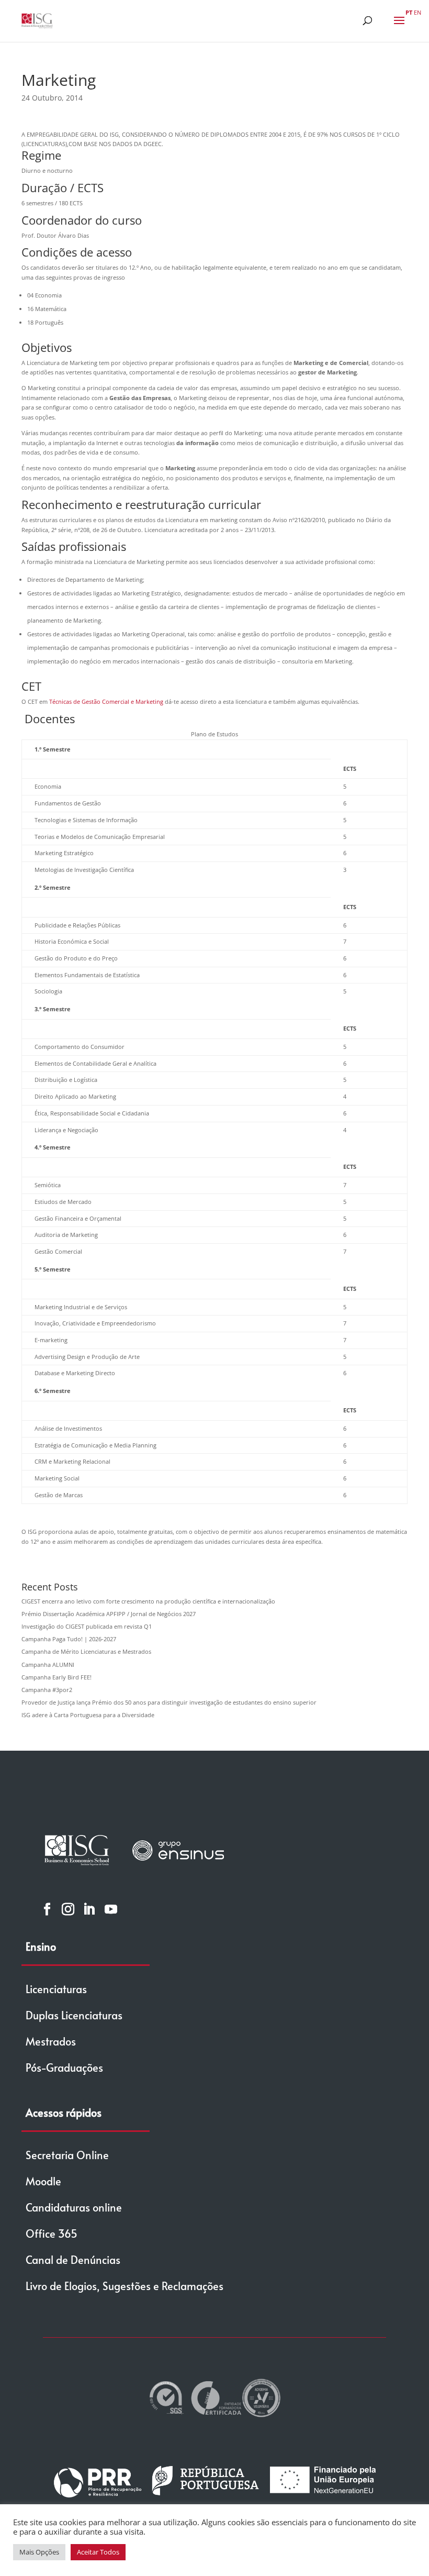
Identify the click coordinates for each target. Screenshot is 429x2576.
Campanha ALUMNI (48, 1665)
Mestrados (51, 2041)
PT (409, 12)
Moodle (43, 2181)
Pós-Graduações (64, 2068)
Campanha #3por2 (47, 1690)
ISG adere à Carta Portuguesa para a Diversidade (88, 1715)
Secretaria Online (67, 2155)
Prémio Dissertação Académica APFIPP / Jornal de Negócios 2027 (109, 1614)
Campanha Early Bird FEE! (57, 1677)
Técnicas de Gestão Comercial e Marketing (106, 701)
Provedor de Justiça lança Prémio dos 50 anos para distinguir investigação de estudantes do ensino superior (169, 1702)
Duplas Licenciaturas (74, 2015)
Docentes (50, 718)
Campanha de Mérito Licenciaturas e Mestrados (86, 1651)
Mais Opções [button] (39, 2552)
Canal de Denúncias (73, 2260)
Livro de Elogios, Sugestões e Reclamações (125, 2286)
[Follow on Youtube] (111, 1909)
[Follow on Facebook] (47, 1909)
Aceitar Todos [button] (98, 2552)
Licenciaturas (56, 1989)
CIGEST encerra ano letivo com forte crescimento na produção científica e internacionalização (148, 1601)
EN (417, 12)
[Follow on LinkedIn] (89, 1909)
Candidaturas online (74, 2207)
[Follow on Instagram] (68, 1909)
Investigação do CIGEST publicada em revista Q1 (87, 1626)
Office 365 (52, 2234)
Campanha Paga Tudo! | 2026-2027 (69, 1639)
